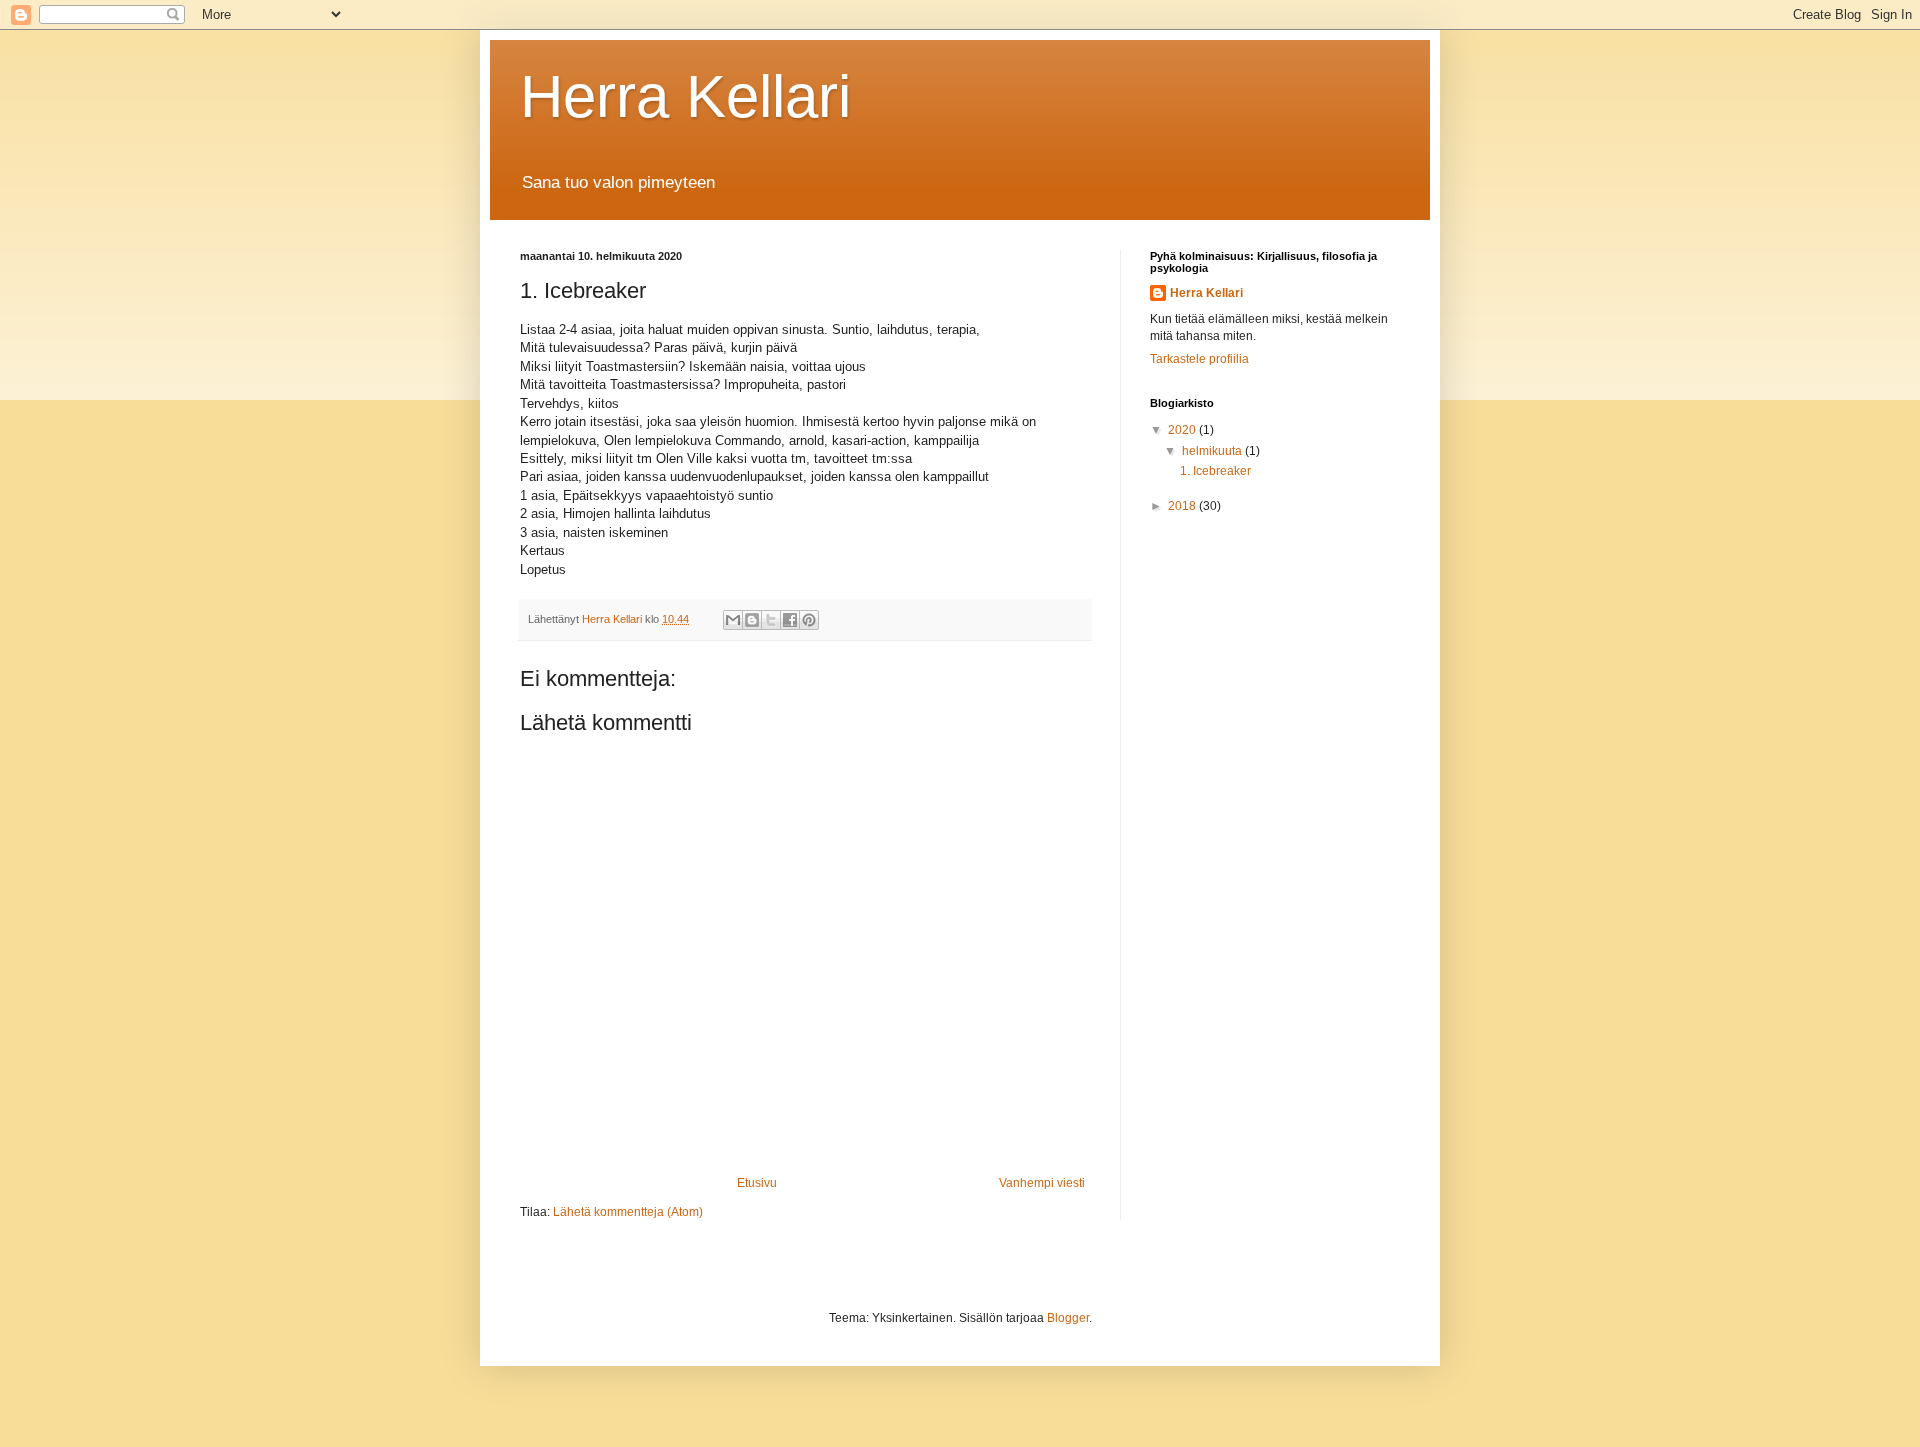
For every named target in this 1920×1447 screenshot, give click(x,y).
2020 (1183, 430)
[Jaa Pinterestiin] (809, 620)
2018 (1183, 506)
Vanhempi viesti (1042, 1183)
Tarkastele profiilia (1199, 359)
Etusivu (757, 1183)
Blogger (1068, 1318)
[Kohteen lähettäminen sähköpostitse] (733, 620)
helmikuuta (1213, 451)
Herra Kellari (685, 96)
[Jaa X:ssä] (771, 620)
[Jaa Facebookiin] (790, 620)
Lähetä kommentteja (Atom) (628, 1212)
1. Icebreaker (1215, 471)
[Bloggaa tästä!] (752, 620)
